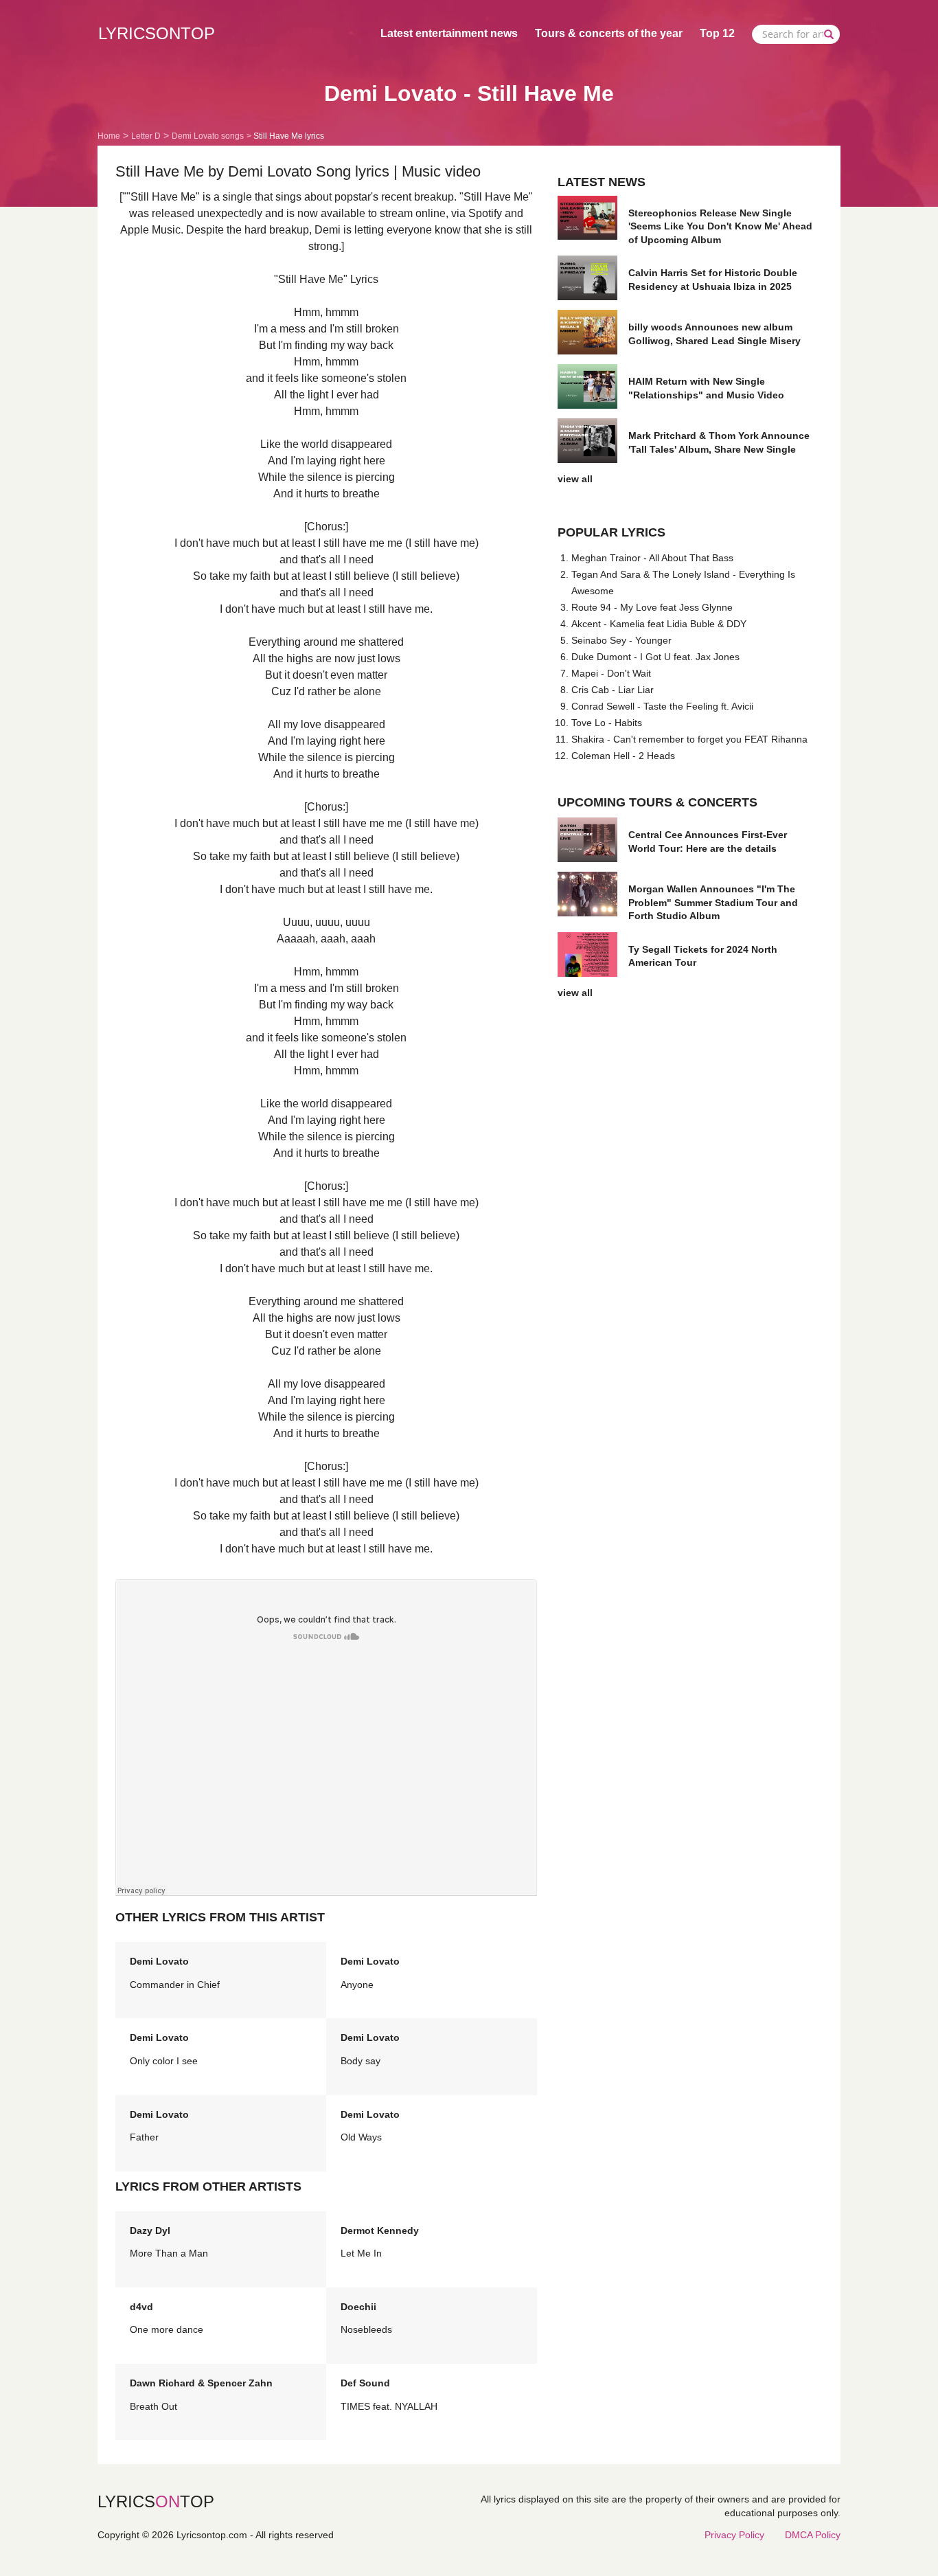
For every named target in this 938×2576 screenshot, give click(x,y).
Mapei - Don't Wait (611, 673)
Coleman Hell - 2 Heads (623, 756)
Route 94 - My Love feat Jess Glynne (652, 607)
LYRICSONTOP (157, 33)
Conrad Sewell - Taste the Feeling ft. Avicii (662, 706)
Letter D (146, 136)
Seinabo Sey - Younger (621, 640)
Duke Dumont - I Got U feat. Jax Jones (655, 657)
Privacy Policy (734, 2535)
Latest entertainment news (449, 33)
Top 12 (717, 33)
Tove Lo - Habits (607, 723)
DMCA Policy (813, 2535)
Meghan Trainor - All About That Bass (652, 558)
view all (575, 479)
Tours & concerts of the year (609, 33)
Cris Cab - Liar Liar (613, 690)
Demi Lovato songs (208, 136)
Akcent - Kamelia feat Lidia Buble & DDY (659, 624)
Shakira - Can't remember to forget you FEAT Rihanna (689, 739)
